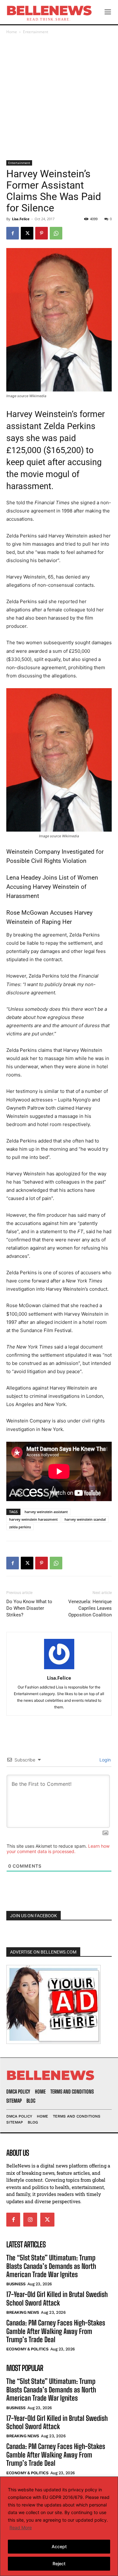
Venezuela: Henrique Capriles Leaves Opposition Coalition (90, 1608)
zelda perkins (20, 1527)
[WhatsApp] (56, 233)
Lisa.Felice (21, 219)
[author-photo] (59, 1669)
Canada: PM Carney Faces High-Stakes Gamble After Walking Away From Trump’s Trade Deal (56, 2331)
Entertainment (36, 32)
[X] (27, 233)
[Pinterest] (42, 233)
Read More (21, 2528)
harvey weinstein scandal (85, 1519)
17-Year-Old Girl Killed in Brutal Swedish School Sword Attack (57, 2298)
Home (12, 32)
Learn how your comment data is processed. (58, 1849)
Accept (59, 2546)
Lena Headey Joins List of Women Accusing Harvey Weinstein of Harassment (52, 887)
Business (16, 2284)
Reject (59, 2564)
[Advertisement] (59, 98)
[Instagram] (30, 2220)
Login (104, 1760)
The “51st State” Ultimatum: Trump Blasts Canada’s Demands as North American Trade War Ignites (51, 2266)
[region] (59, 2526)
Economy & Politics (27, 2349)
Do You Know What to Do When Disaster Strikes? (29, 1608)
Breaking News (23, 2312)
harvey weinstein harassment (33, 1519)
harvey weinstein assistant (46, 1512)
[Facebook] (13, 233)
